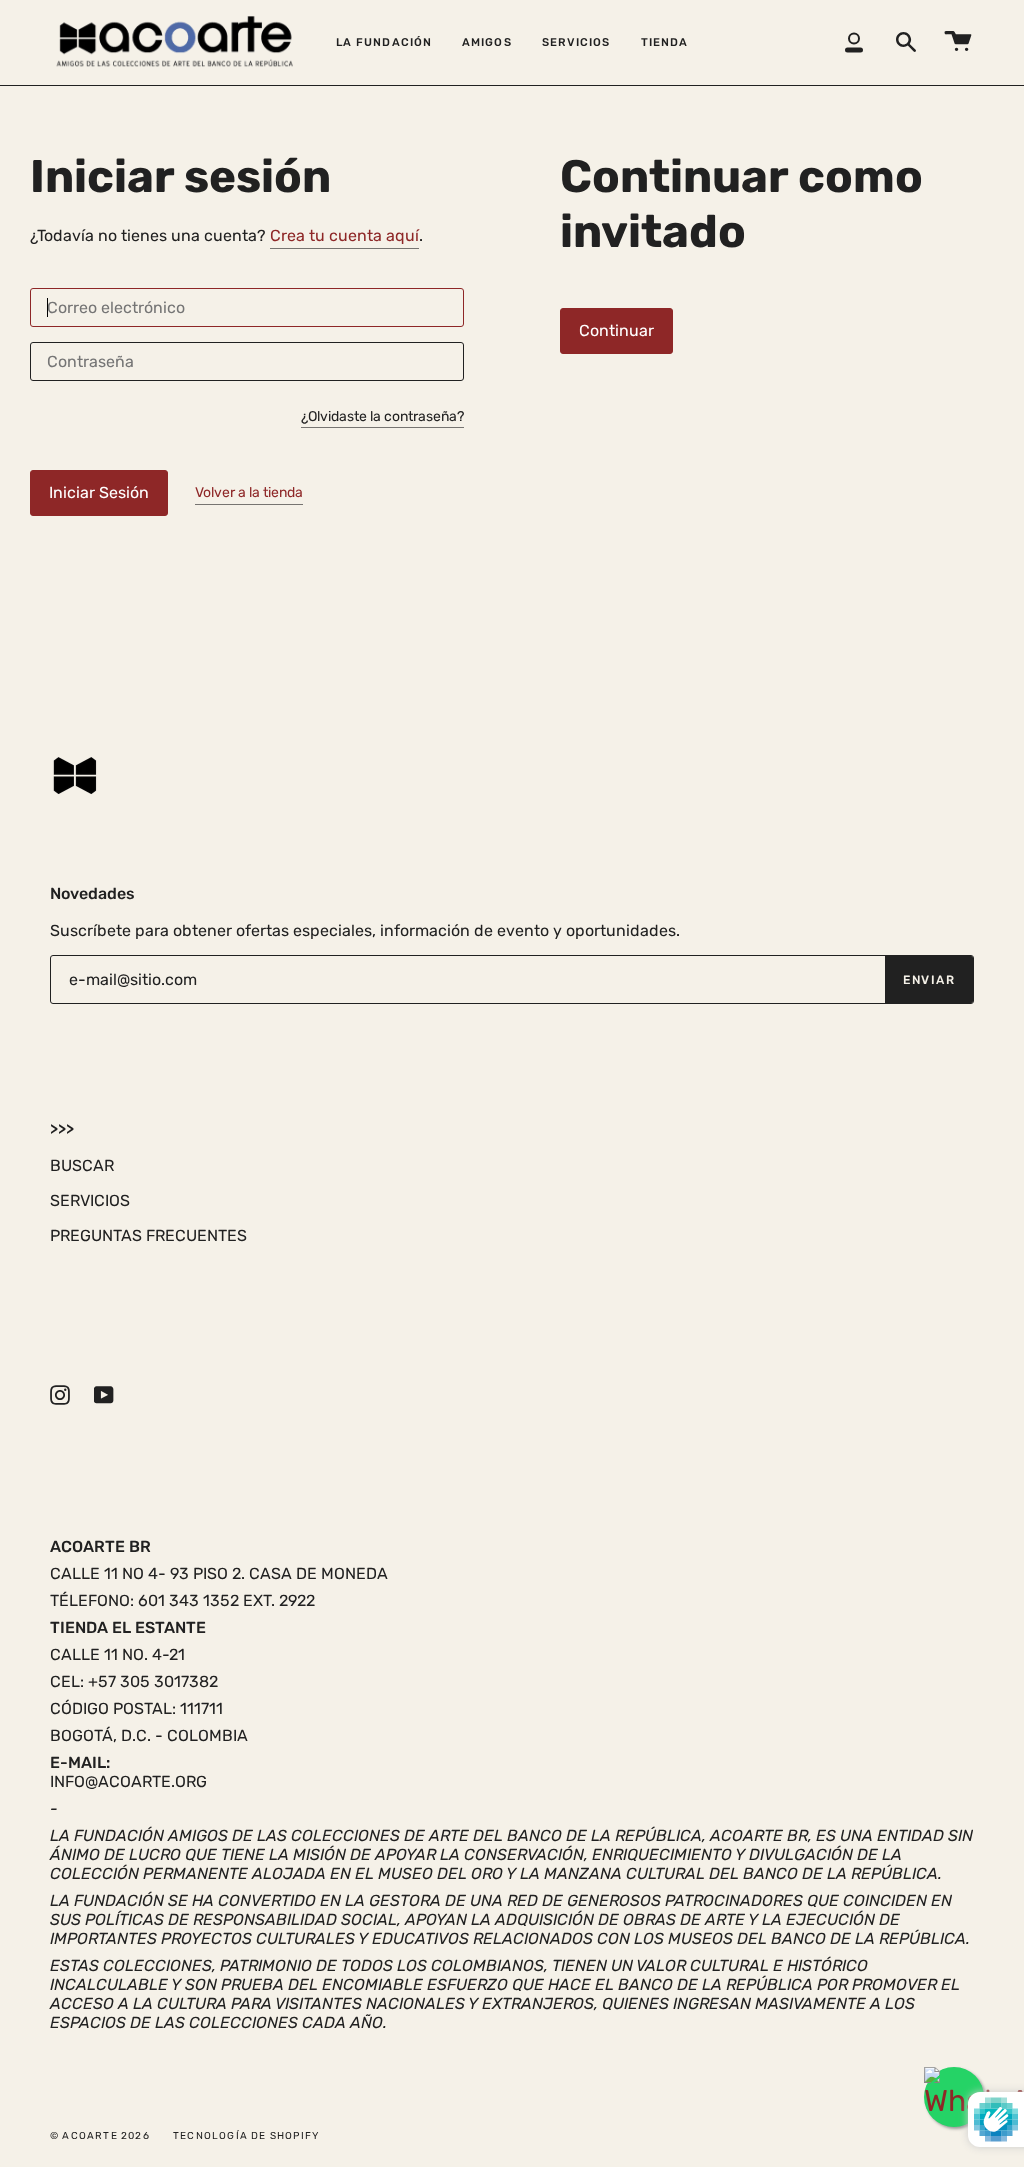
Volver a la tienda (249, 492)
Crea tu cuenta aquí (344, 235)
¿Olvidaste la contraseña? (382, 417)
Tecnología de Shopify (246, 2136)
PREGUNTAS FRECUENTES (148, 1235)
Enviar (929, 980)
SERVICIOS (90, 1200)
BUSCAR (82, 1165)
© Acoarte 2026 (100, 2136)
